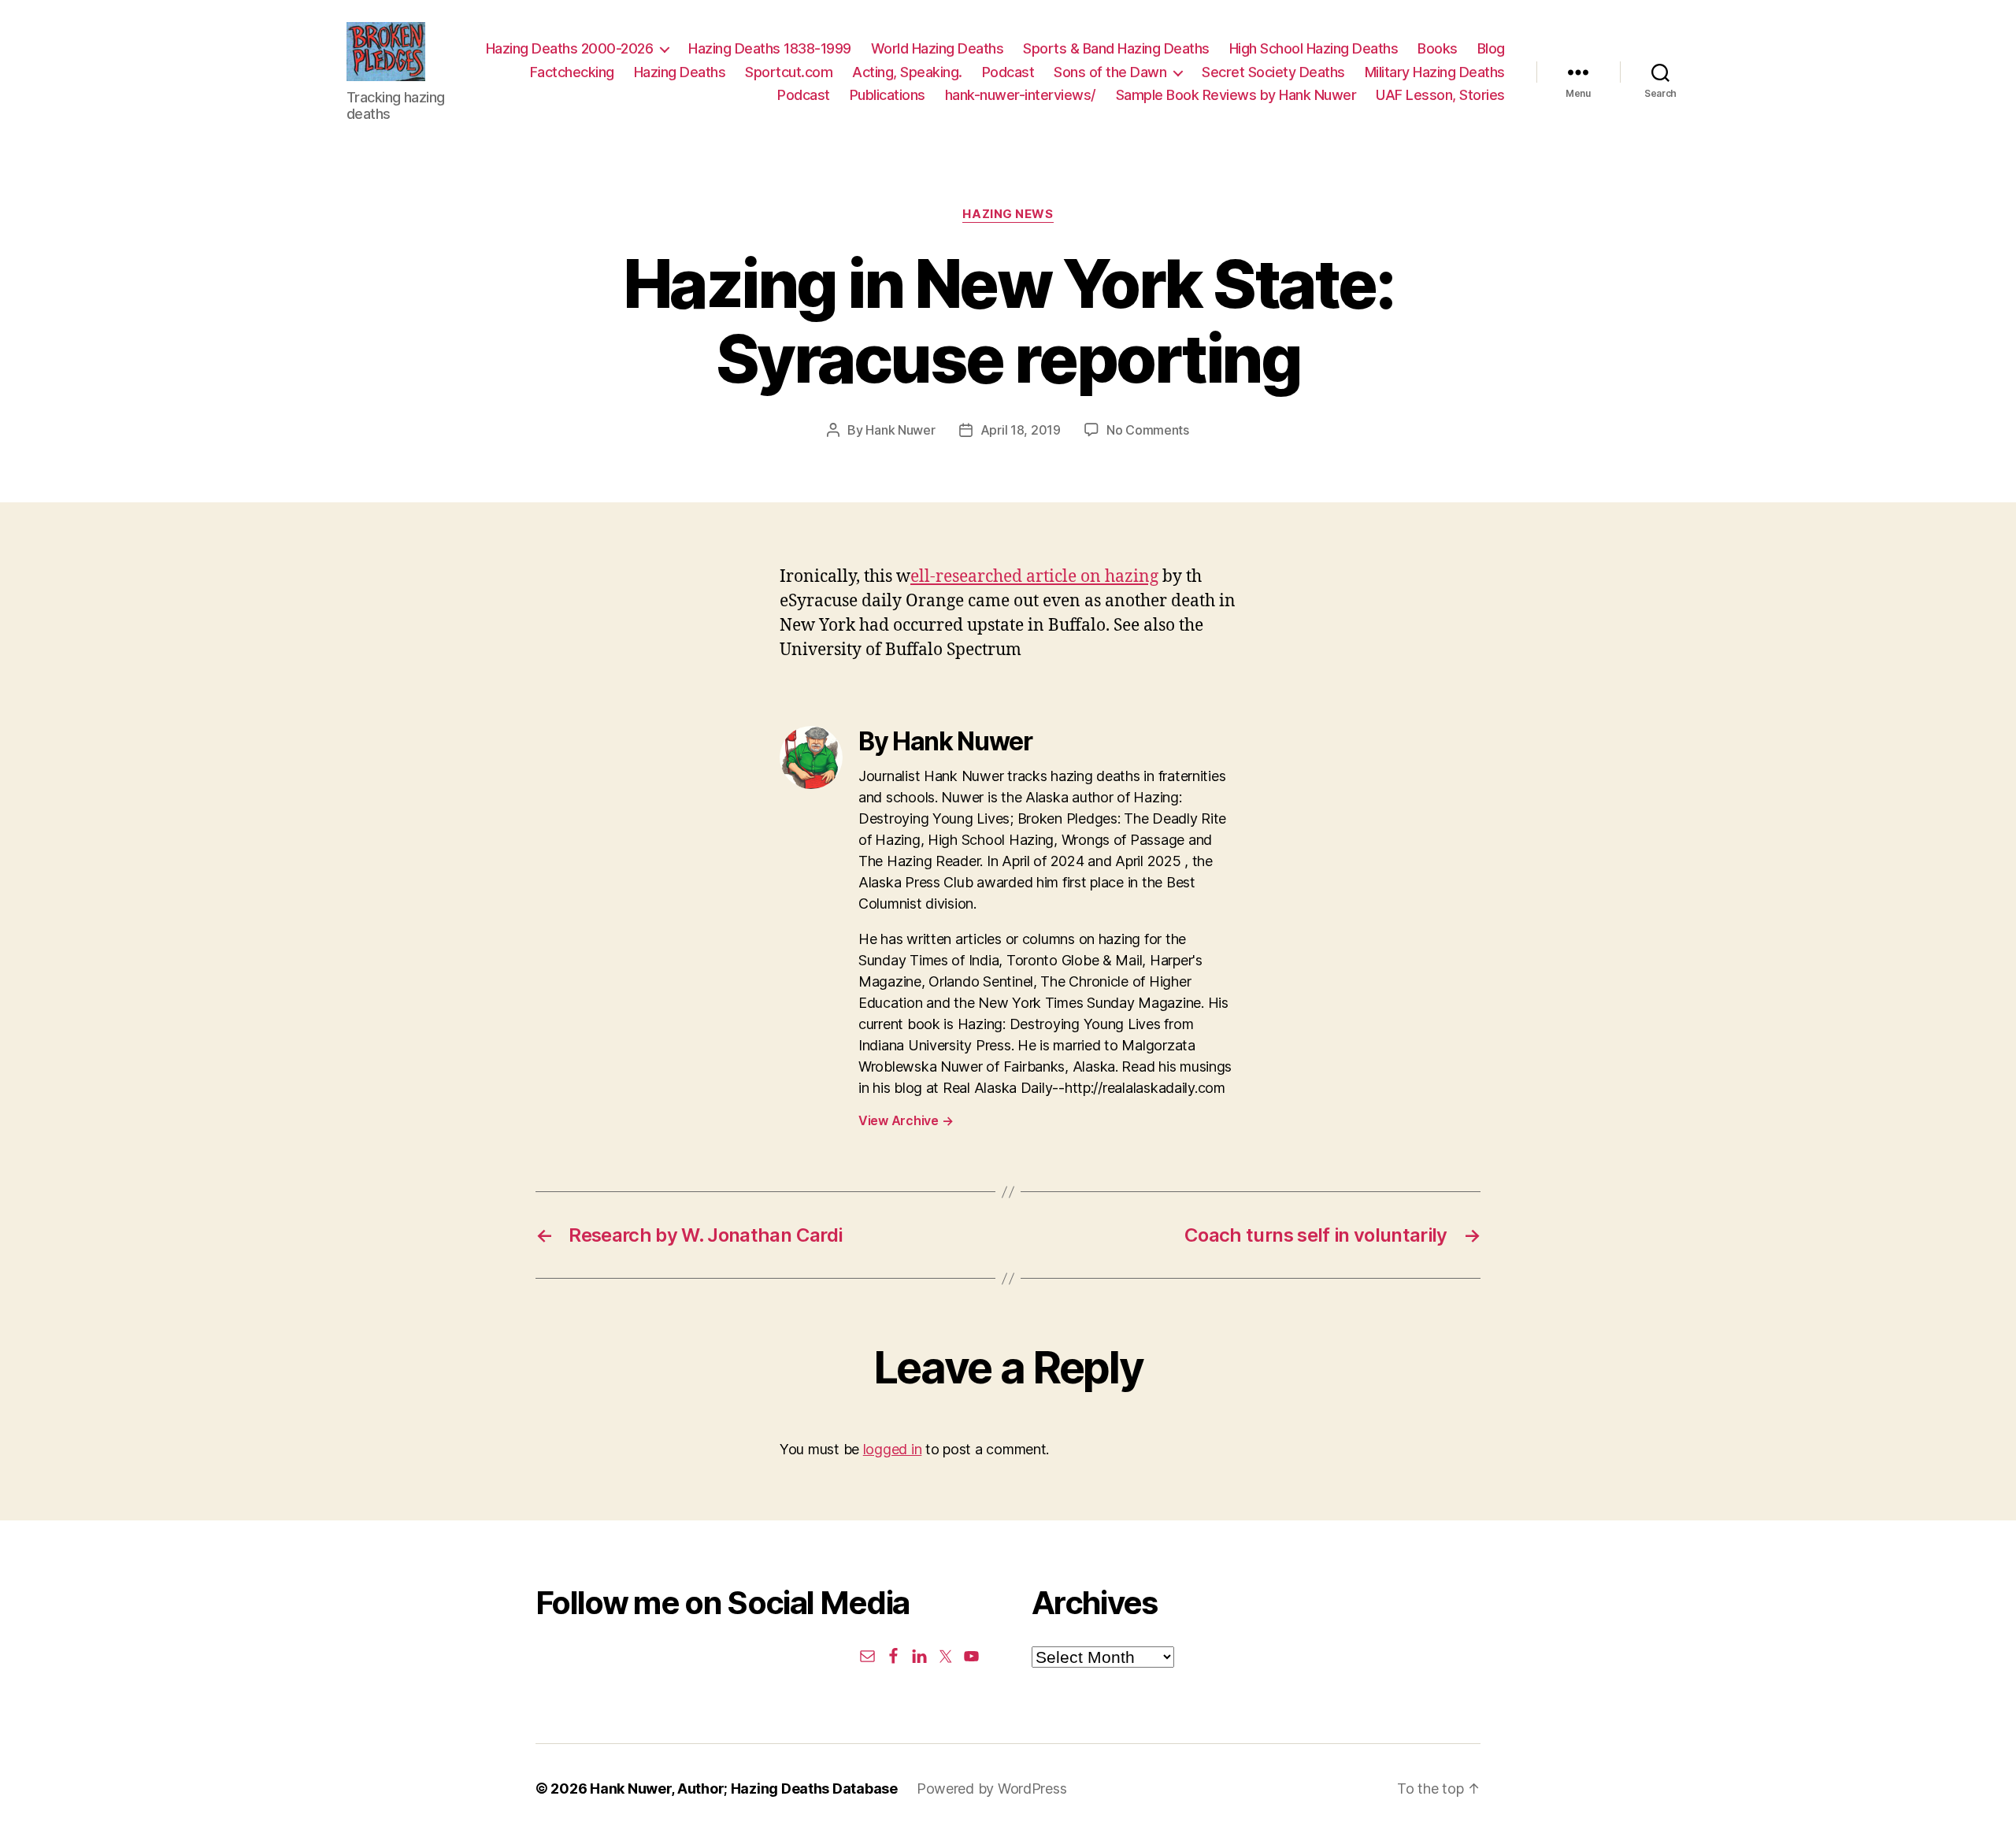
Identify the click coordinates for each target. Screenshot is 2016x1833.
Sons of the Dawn (1110, 72)
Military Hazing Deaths (1435, 72)
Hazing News (1008, 214)
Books (1438, 48)
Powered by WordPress (992, 1789)
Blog (1491, 48)
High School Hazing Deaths (1314, 48)
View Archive (906, 1120)
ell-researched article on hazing (1034, 577)
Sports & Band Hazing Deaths (1116, 48)
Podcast (1008, 72)
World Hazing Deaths (938, 48)
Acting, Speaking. (907, 72)
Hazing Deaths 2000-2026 (570, 48)
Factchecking (572, 72)
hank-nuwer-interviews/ (1021, 95)
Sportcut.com (789, 72)
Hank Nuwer (900, 430)
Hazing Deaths (680, 72)
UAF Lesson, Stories (1440, 95)
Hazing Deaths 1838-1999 (770, 48)
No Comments (1148, 430)
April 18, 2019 (1021, 430)
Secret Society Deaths (1273, 72)
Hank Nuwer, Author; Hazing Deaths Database (744, 1789)
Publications (888, 95)
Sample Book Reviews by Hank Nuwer (1236, 95)
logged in (893, 1449)
